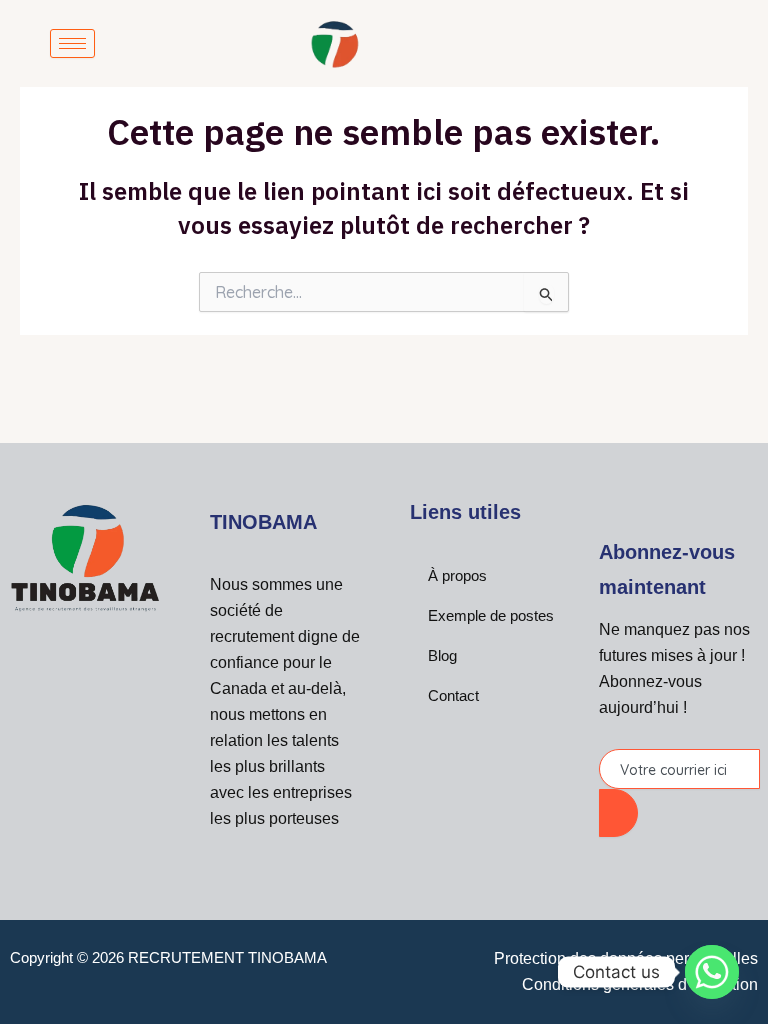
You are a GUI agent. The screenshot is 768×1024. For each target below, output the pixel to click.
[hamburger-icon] (72, 43)
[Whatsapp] (712, 972)
